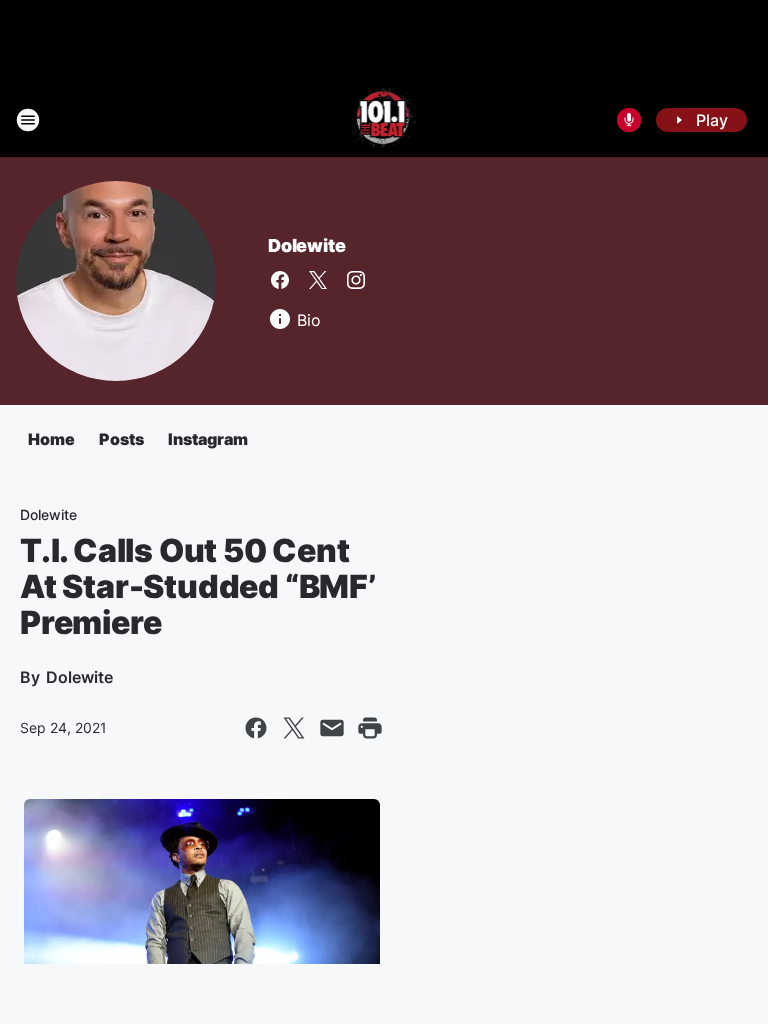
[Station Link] (384, 120)
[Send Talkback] (629, 120)
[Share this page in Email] (332, 728)
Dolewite (306, 245)
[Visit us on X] (318, 280)
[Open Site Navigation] (28, 120)
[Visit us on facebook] (280, 280)
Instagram (208, 439)
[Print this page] (370, 728)
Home (51, 439)
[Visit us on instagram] (356, 280)
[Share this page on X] (294, 728)
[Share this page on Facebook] (256, 728)
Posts (121, 439)
